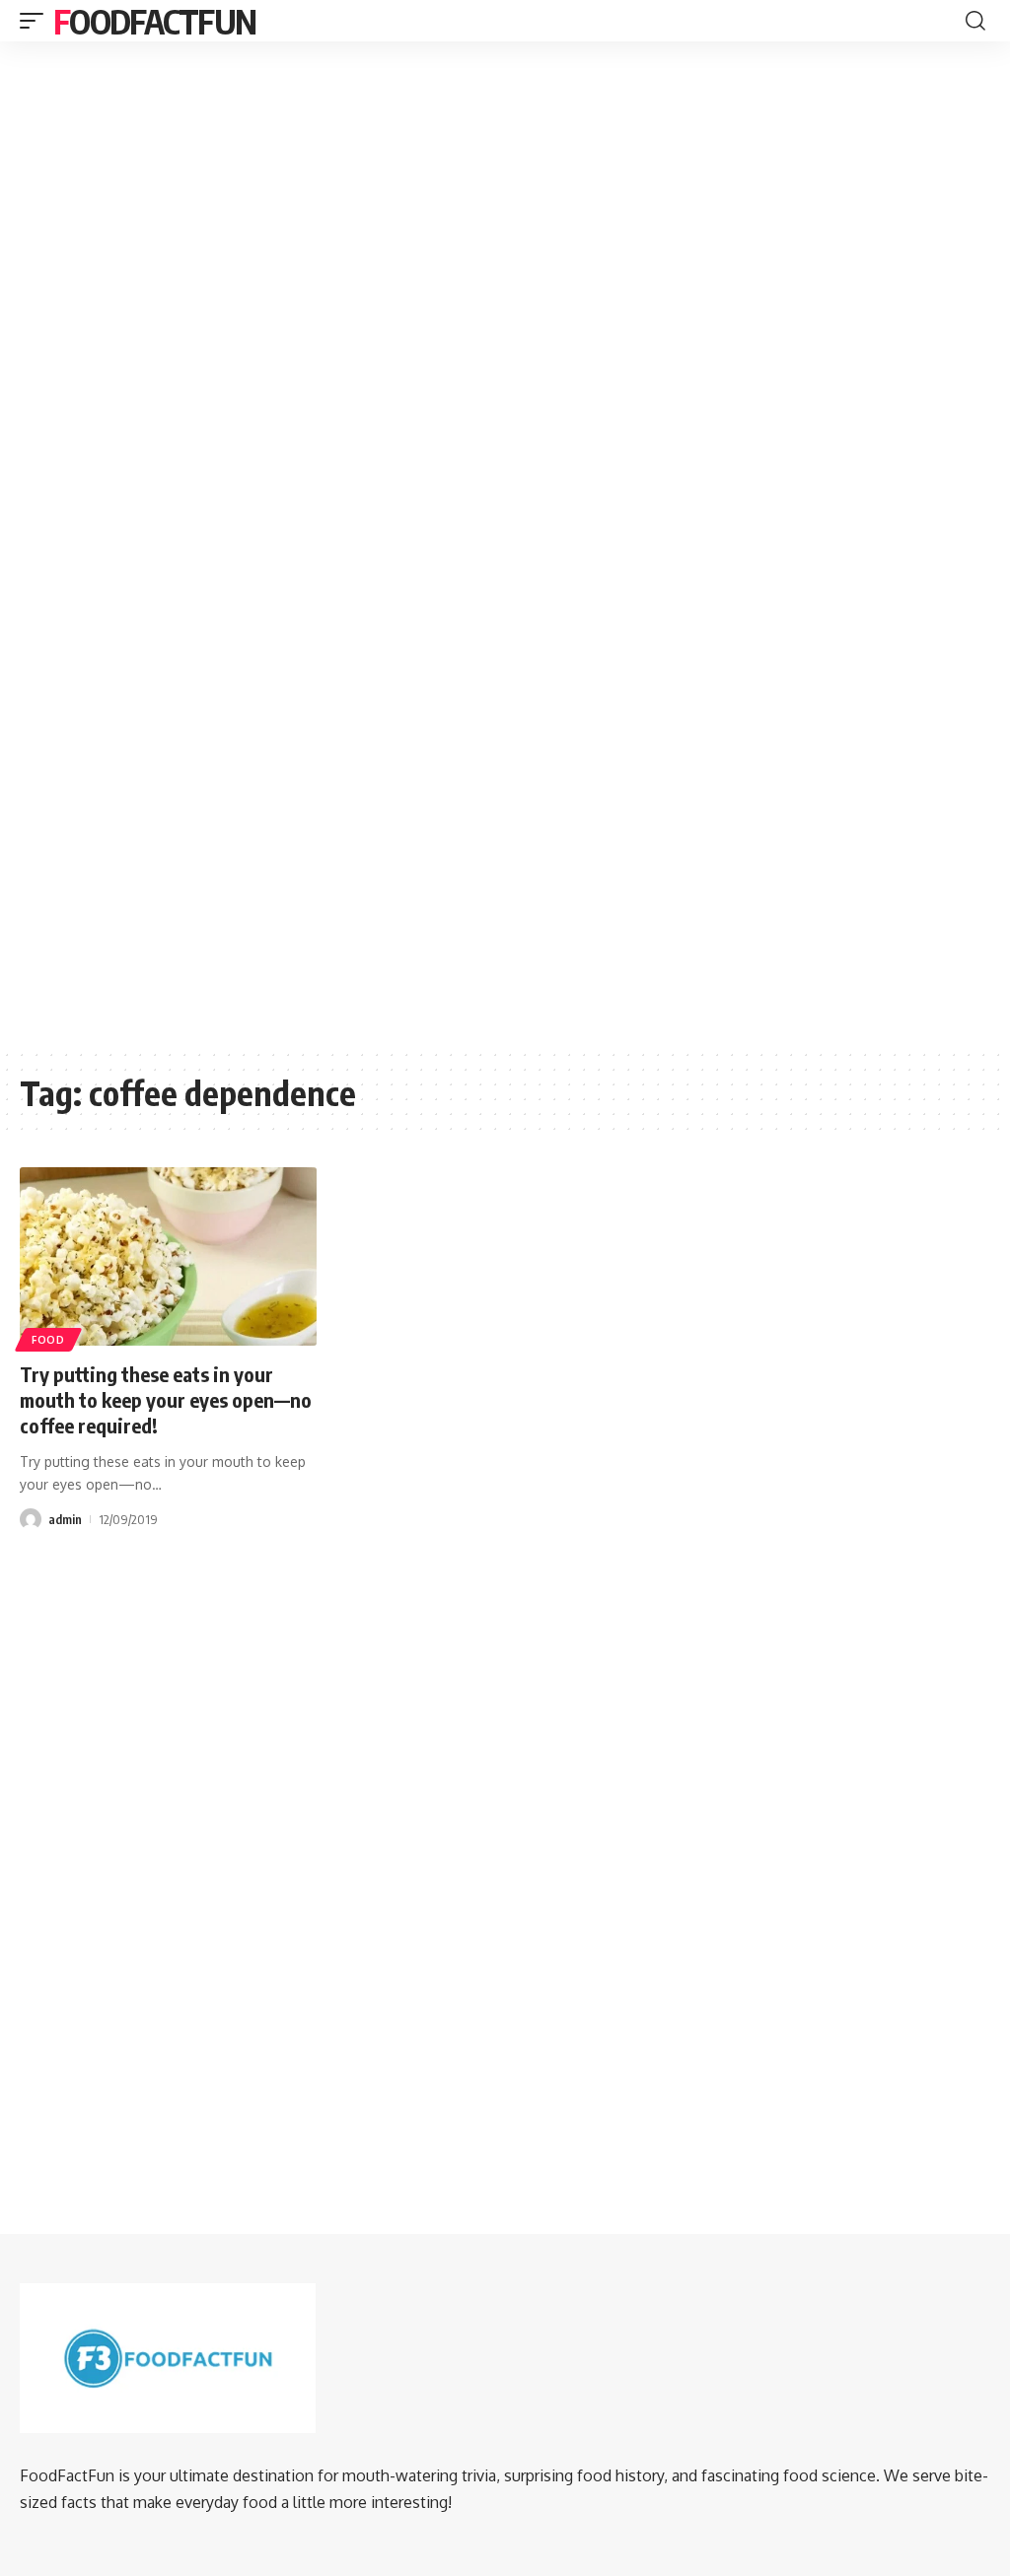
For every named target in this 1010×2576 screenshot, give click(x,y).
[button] (36, 21)
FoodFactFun (154, 21)
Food (48, 1340)
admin (65, 1519)
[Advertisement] (505, 201)
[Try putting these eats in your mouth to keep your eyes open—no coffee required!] (168, 1256)
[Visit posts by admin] (31, 1519)
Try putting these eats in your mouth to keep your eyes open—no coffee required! (166, 1399)
